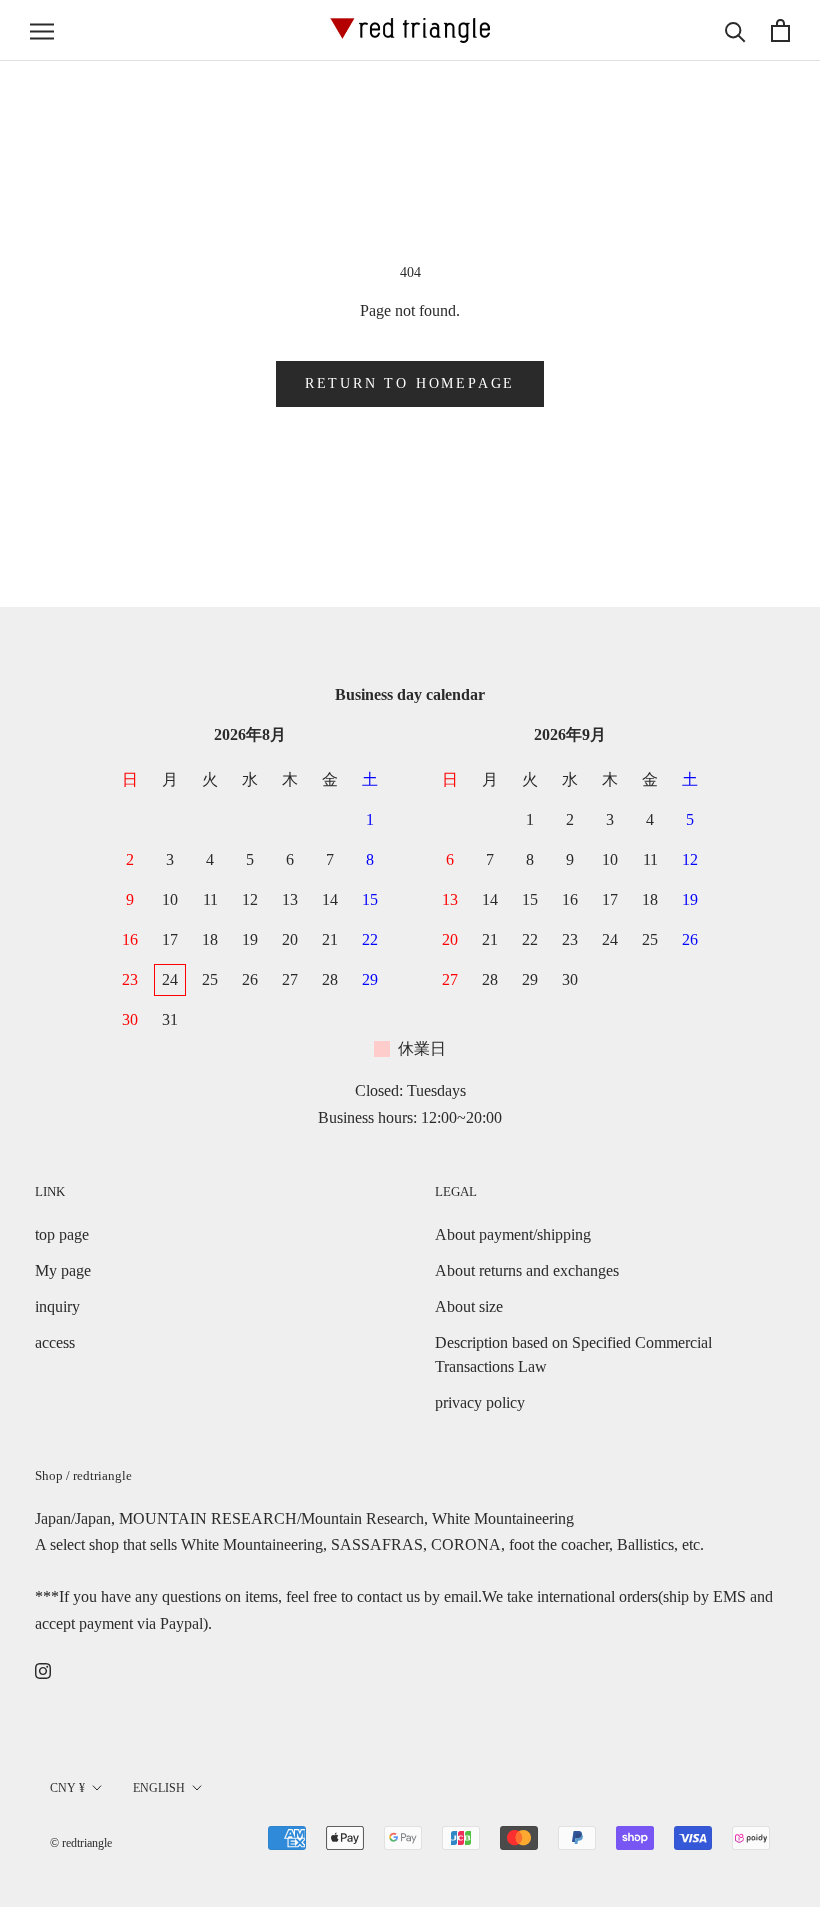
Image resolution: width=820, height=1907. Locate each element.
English (159, 1788)
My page (63, 1270)
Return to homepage (410, 383)
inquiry (57, 1306)
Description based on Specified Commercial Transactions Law (573, 1354)
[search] (735, 30)
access (55, 1342)
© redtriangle (81, 1843)
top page (62, 1234)
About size (469, 1306)
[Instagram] (43, 1670)
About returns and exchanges (527, 1270)
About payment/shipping (513, 1234)
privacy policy (480, 1402)
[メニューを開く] (42, 31)
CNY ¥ (67, 1788)
